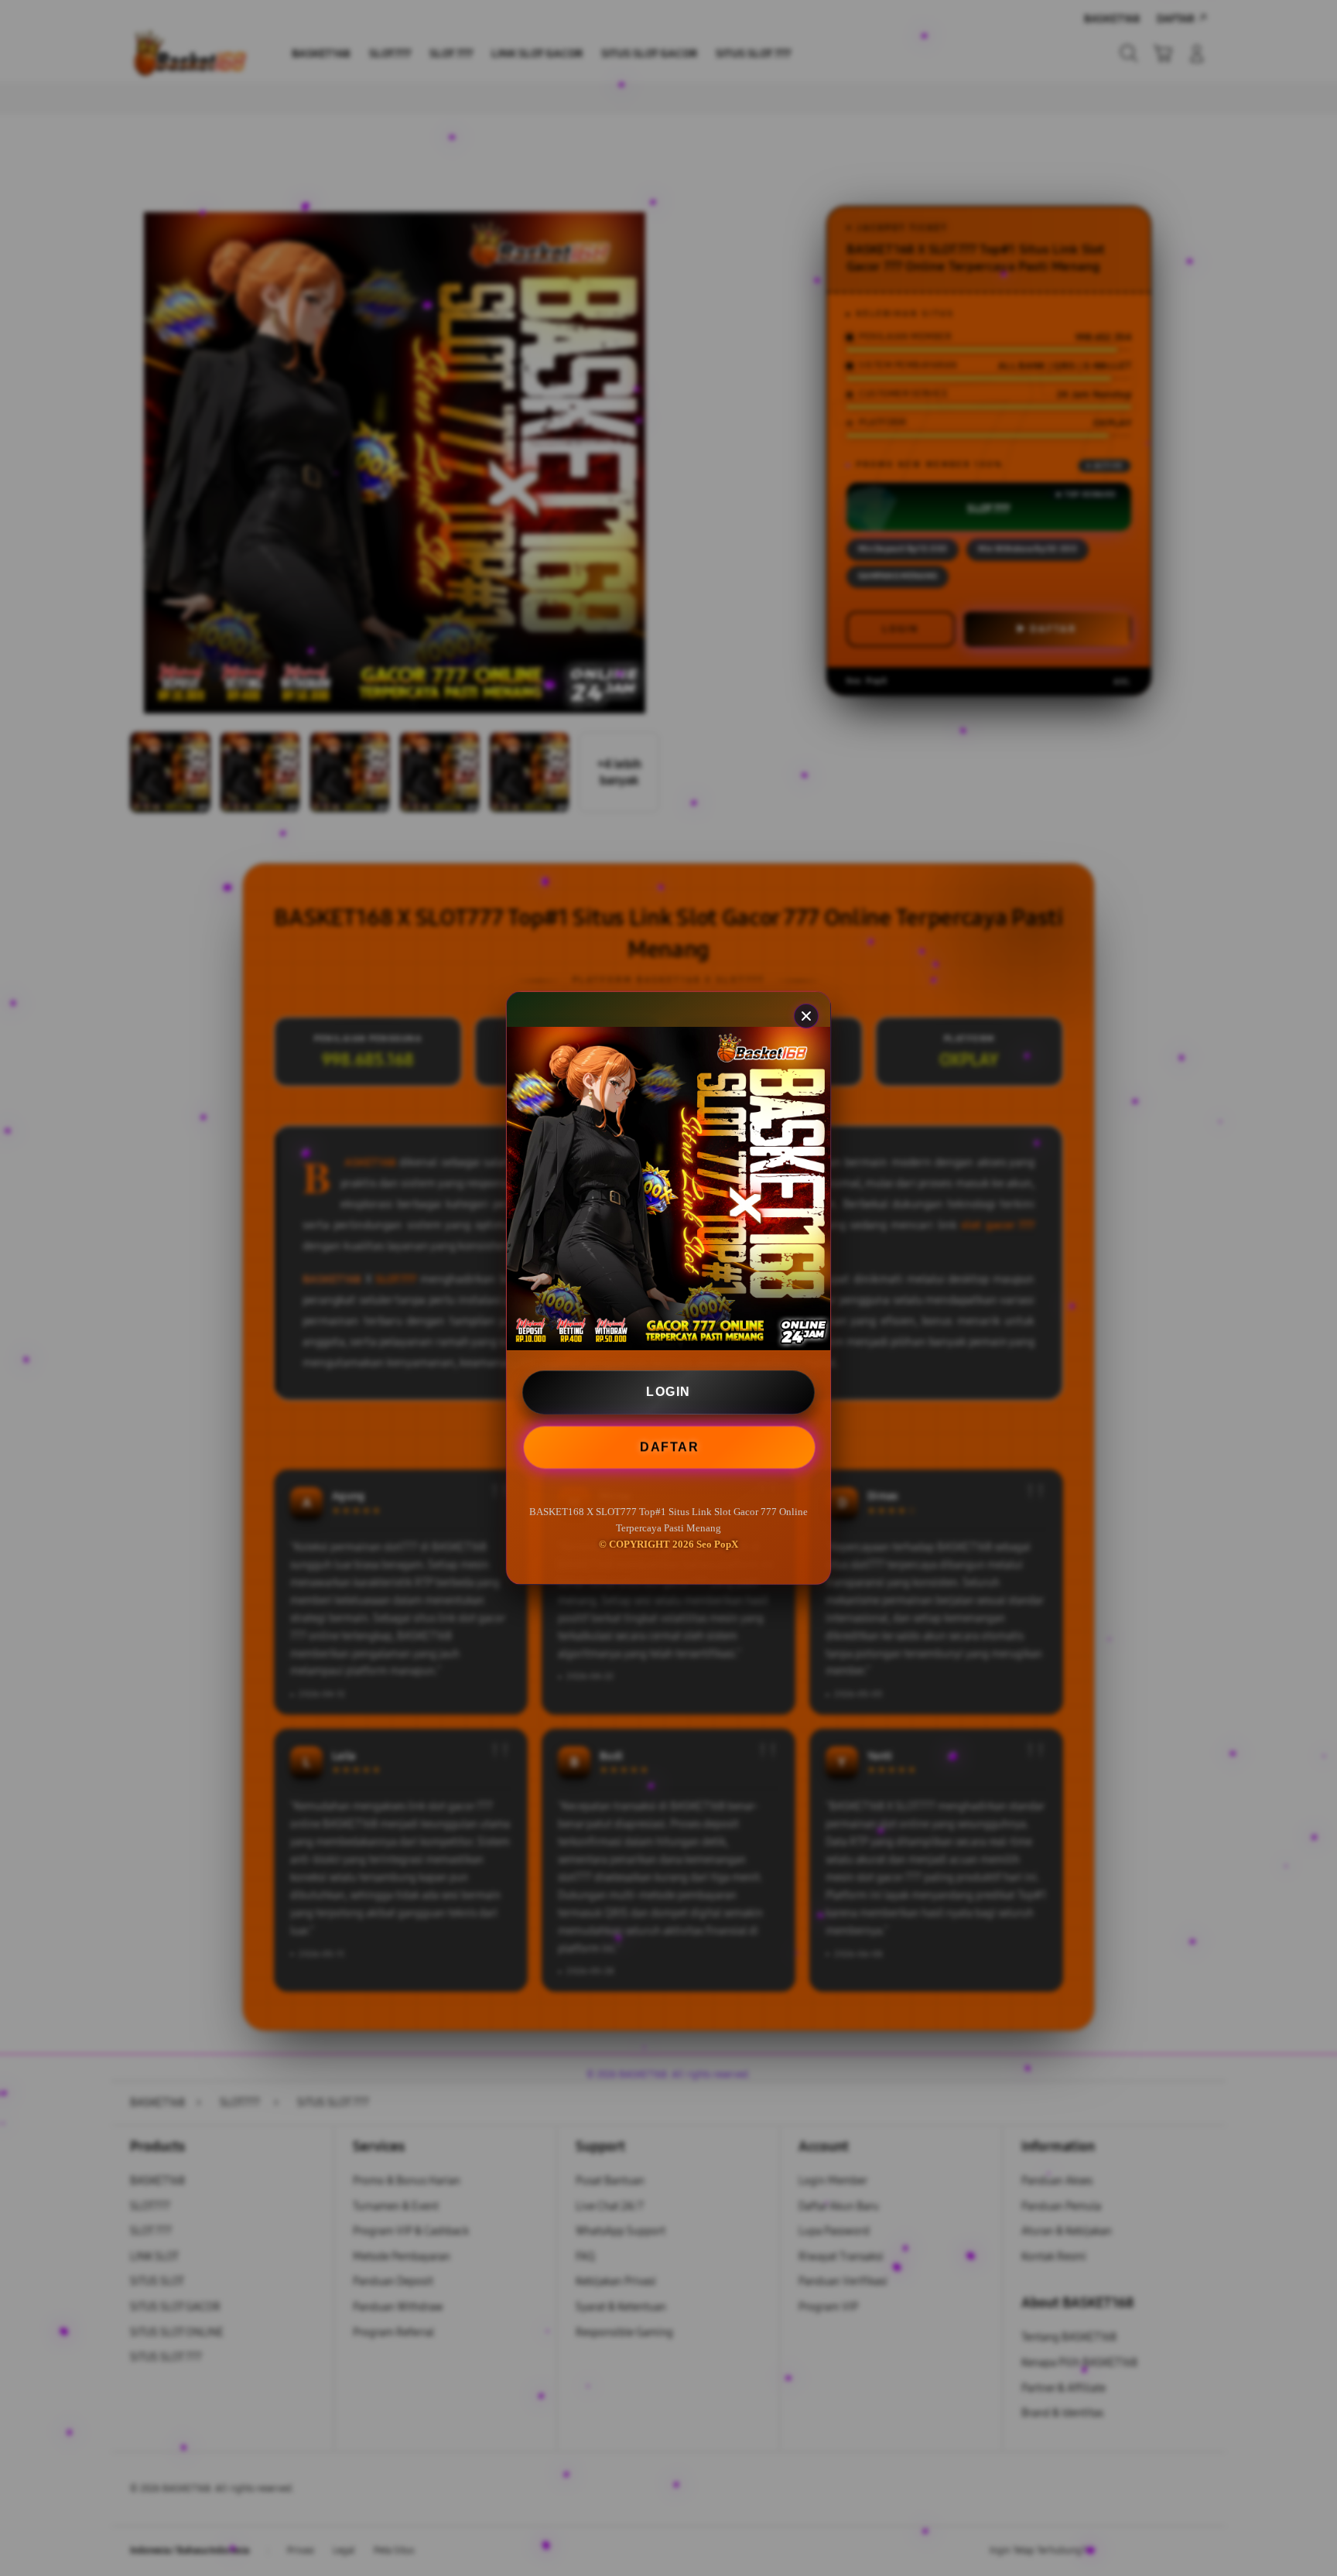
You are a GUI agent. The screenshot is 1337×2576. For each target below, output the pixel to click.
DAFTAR (668, 1447)
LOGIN (668, 1392)
